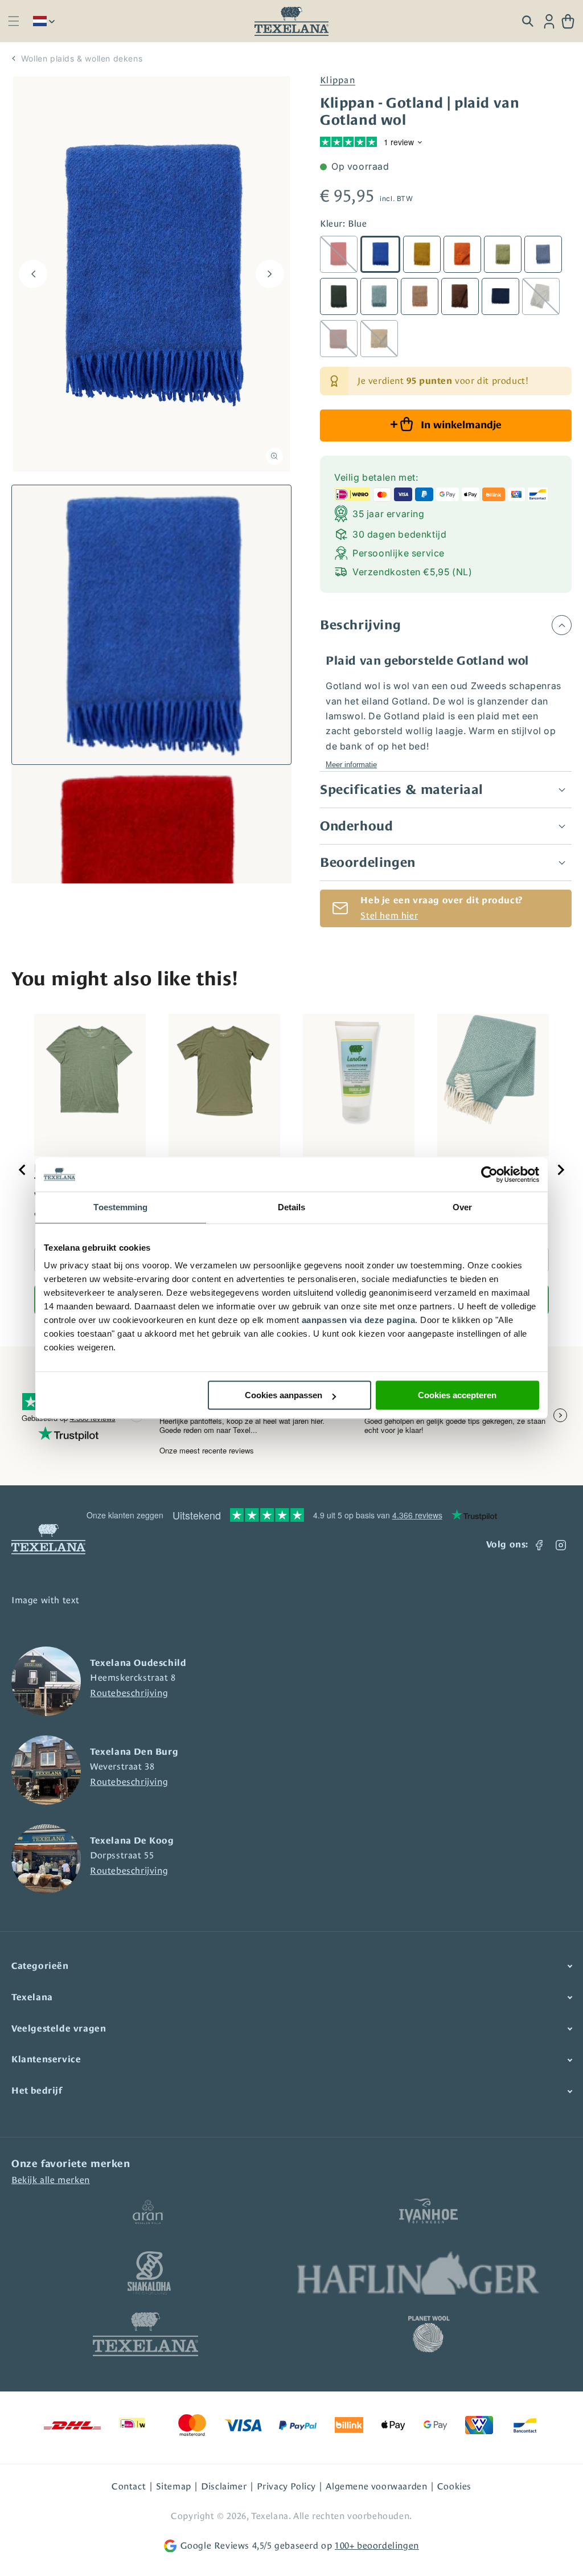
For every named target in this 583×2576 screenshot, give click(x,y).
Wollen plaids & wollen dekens (82, 58)
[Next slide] (560, 1170)
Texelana (270, 2516)
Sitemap (174, 2486)
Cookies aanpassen (284, 1395)
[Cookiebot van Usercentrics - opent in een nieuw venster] (489, 1174)
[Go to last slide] (23, 1170)
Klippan (338, 80)
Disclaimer (224, 2486)
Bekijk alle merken (51, 2180)
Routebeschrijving (129, 1693)
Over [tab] (462, 1207)
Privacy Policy (286, 2486)
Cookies (454, 2486)
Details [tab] (292, 1207)
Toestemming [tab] (120, 1207)
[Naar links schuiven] (33, 274)
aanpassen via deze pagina (359, 1320)
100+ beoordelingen (377, 2546)
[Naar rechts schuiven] (270, 274)
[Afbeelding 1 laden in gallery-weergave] (151, 625)
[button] (13, 21)
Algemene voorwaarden (376, 2486)
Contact (129, 2486)
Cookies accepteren (457, 1395)
